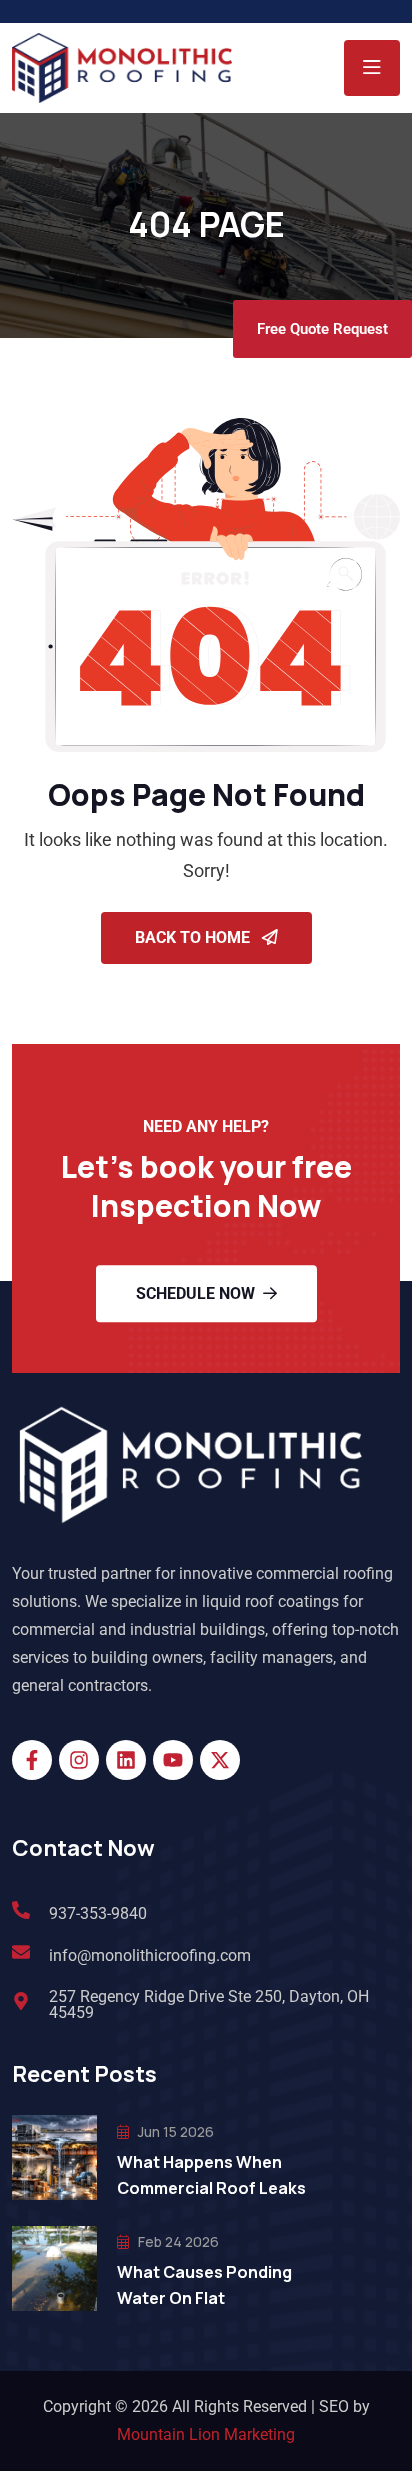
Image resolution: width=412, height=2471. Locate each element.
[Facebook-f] (32, 1760)
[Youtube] (173, 1760)
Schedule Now (195, 1293)
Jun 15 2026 (174, 2131)
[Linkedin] (126, 1760)
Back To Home (194, 937)
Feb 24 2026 (177, 2241)
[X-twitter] (220, 1760)
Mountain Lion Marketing (206, 2434)
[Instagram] (79, 1760)
